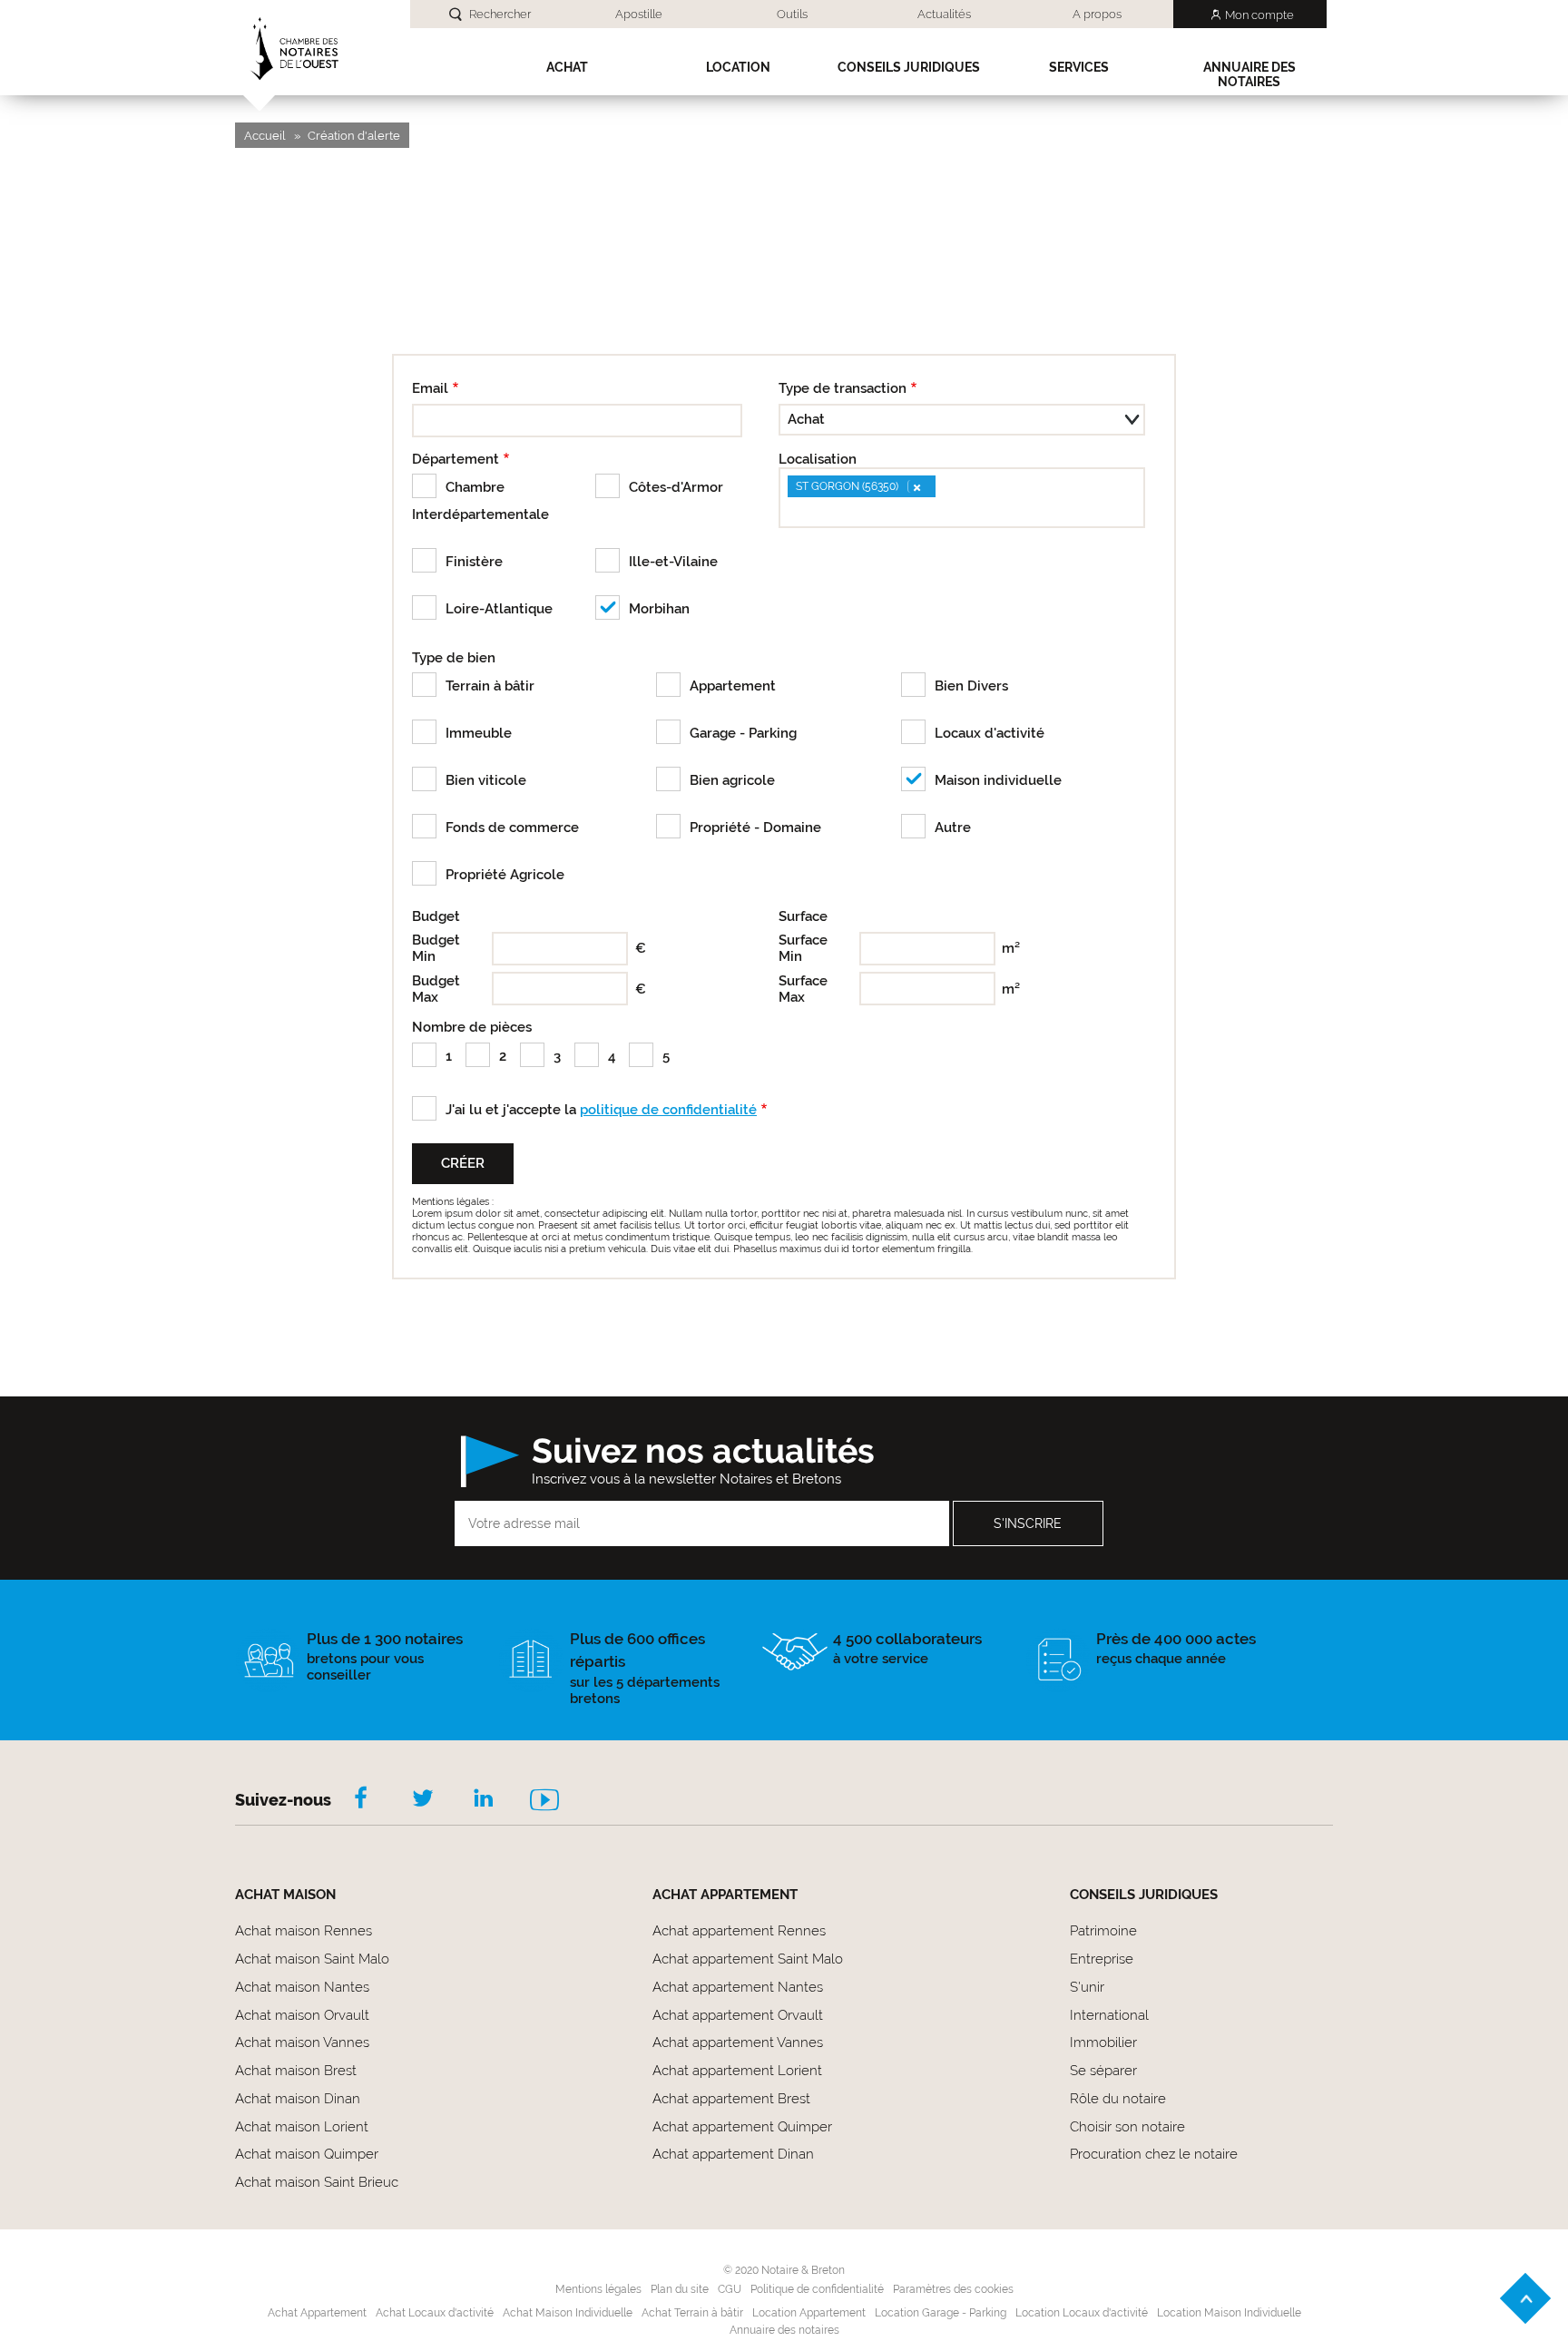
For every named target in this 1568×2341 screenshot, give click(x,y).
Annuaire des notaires (1249, 74)
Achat (567, 67)
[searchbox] (792, 511)
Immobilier (1103, 2042)
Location (738, 67)
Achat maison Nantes (302, 1987)
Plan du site (680, 2289)
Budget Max (436, 989)
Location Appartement (809, 2313)
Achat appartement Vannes (738, 2042)
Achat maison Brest (296, 2071)
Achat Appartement (317, 2313)
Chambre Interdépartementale (480, 501)
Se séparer (1103, 2071)
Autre (953, 828)
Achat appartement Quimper (742, 2127)
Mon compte (1259, 15)
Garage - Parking (743, 733)
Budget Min (436, 948)
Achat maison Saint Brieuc (317, 2182)
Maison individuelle (998, 780)
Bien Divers (971, 686)
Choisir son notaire (1127, 2127)
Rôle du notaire (1118, 2099)
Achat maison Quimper (307, 2154)
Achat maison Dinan (298, 2099)
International (1109, 2015)
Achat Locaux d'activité (435, 2313)
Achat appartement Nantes (738, 1987)
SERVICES (1079, 67)
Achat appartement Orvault (738, 2015)
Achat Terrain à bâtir (692, 2313)
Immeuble (479, 733)
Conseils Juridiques (909, 67)
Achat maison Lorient (302, 2127)
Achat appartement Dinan (733, 2154)
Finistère (474, 562)
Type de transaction (843, 388)
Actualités (944, 14)
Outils (792, 14)
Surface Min (803, 948)
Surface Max (803, 989)
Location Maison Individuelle (1229, 2313)
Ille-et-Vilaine (673, 562)
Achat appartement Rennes (739, 1931)
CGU (730, 2289)
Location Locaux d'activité (1082, 2313)
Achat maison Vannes (302, 2042)
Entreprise (1102, 1959)
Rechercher (500, 14)
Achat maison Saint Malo (312, 1959)
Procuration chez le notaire (1154, 2154)
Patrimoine (1103, 1931)
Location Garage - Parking (941, 2313)
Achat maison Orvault (302, 2015)
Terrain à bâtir (490, 686)
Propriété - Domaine (755, 828)
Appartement (733, 686)
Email (430, 388)
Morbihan (659, 609)
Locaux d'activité (990, 733)
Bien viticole (486, 780)
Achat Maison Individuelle (568, 2313)
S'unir (1087, 1987)
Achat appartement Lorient (737, 2071)
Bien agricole (732, 780)
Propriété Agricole (505, 875)
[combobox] (962, 498)
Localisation (818, 459)
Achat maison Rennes (304, 1931)
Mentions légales (598, 2289)
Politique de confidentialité (817, 2289)
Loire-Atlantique (499, 609)
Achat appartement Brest (731, 2099)
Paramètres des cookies (953, 2289)
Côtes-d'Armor (676, 487)
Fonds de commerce (512, 828)
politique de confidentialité (668, 1110)
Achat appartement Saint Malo (748, 1959)
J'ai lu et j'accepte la (601, 1110)
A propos (1097, 14)
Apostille (639, 14)
